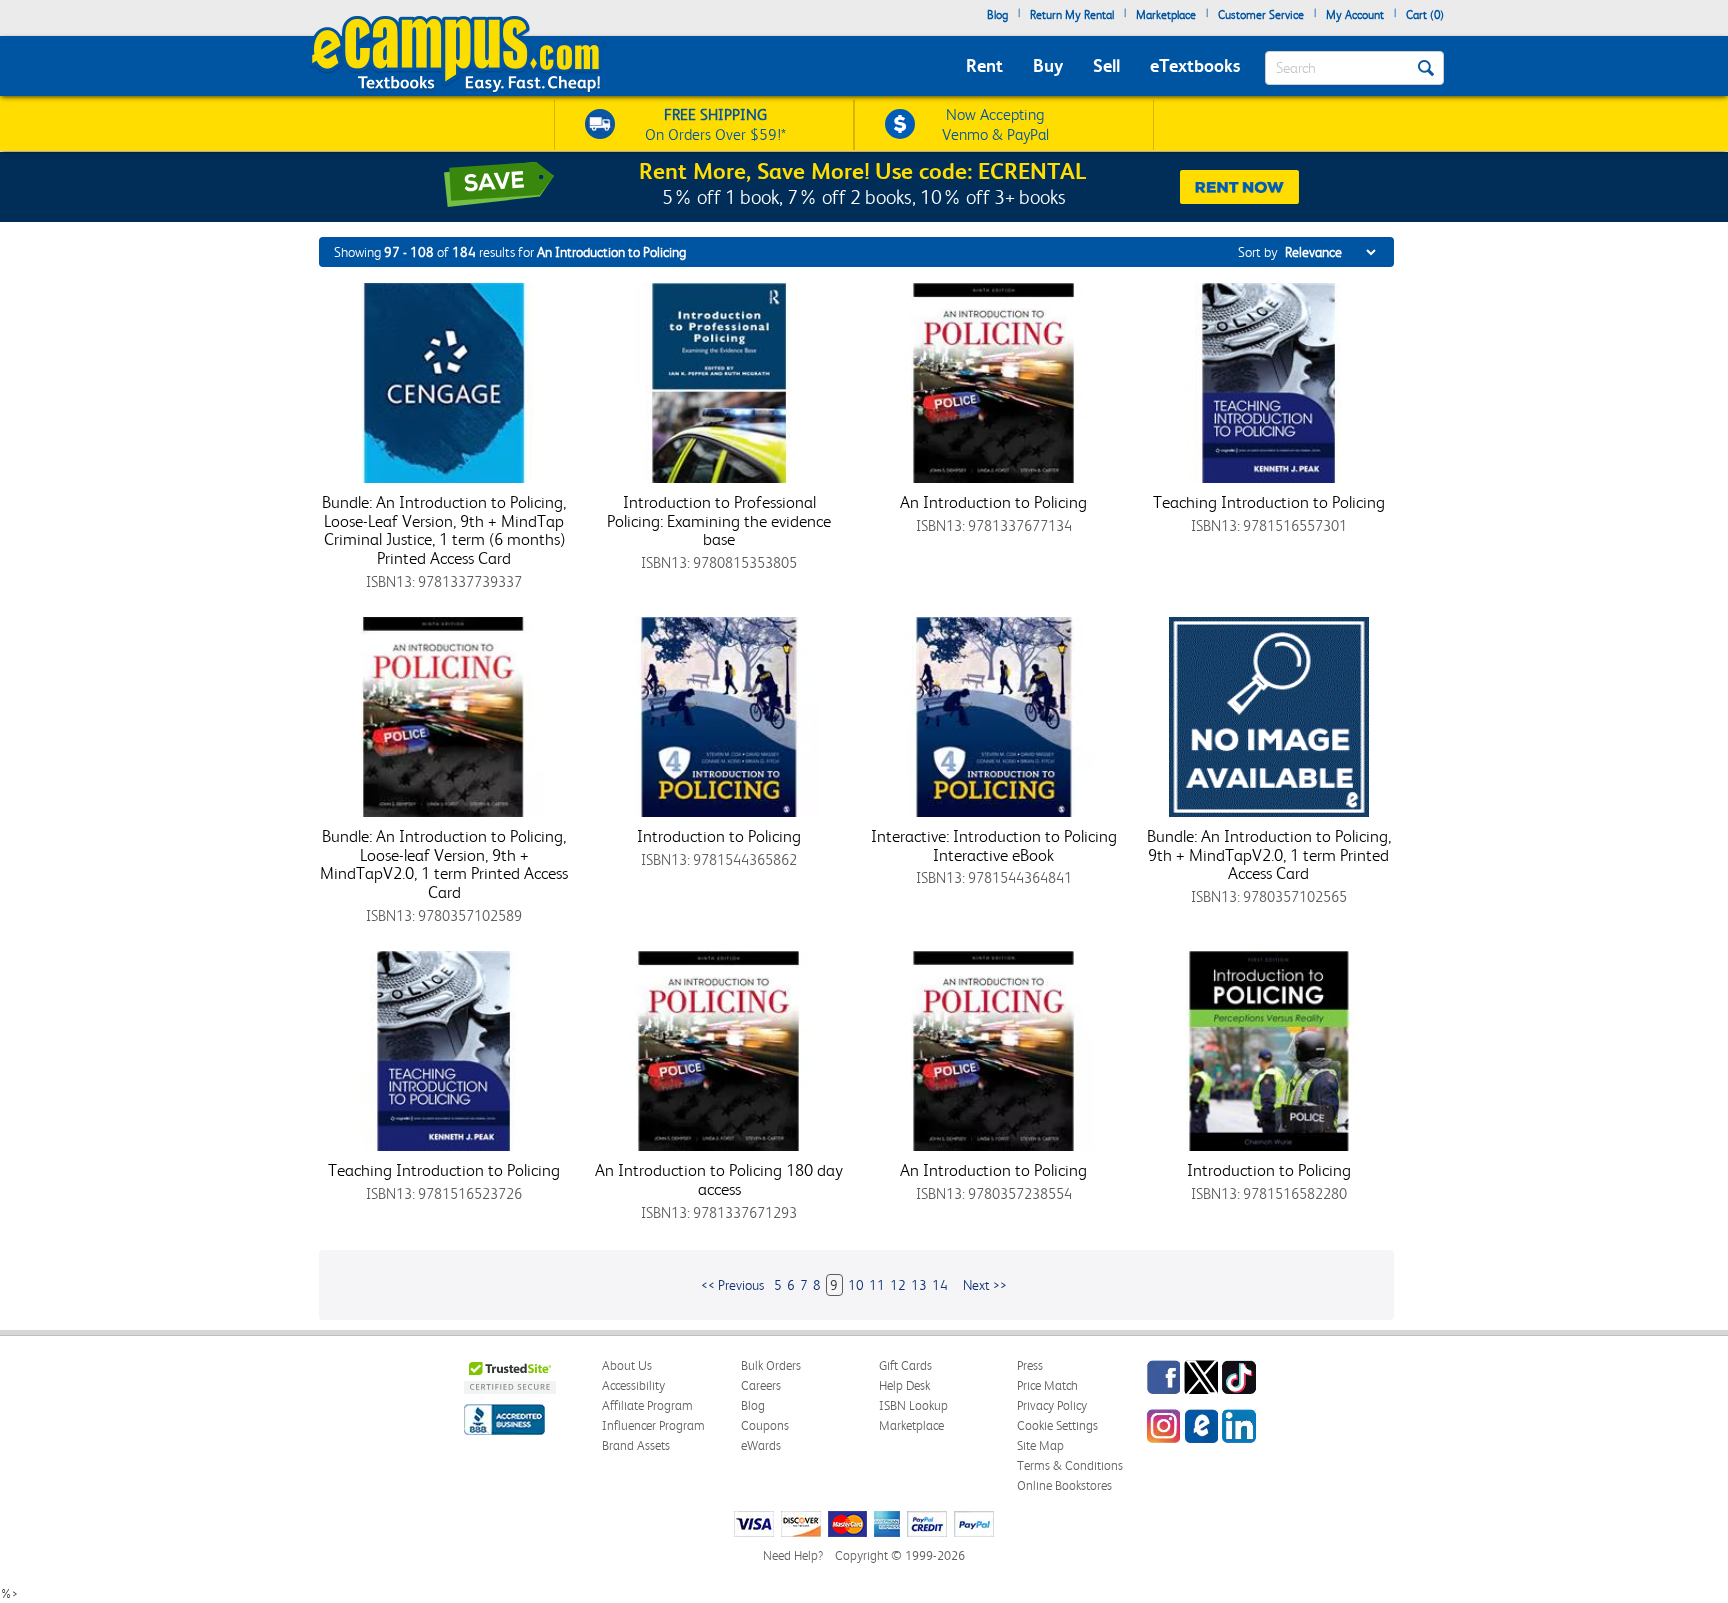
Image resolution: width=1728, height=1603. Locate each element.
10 (856, 1285)
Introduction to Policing (719, 836)
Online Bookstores (1064, 1485)
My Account (1355, 15)
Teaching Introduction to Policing (1269, 502)
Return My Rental (1072, 15)
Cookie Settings (1057, 1425)
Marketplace (1166, 15)
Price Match (1047, 1385)
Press (1030, 1365)
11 (877, 1285)
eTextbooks (1195, 65)
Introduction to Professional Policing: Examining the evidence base (719, 520)
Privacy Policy (1052, 1405)
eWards (761, 1445)
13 (919, 1285)
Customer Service (1261, 15)
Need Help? (793, 1555)
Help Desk (904, 1385)
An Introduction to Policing (993, 502)
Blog (997, 15)
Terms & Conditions (1070, 1465)
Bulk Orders (771, 1365)
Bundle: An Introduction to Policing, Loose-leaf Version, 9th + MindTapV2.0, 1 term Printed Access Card (444, 864)
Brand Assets (636, 1445)
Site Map (1040, 1445)
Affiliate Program (647, 1405)
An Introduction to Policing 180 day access (719, 1179)
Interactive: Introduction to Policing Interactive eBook (994, 845)
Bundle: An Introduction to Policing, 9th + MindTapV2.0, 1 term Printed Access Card (1269, 854)
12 (898, 1285)
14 (940, 1285)
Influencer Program (653, 1425)
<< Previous (732, 1285)
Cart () (1425, 15)
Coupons (765, 1425)
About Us (627, 1365)
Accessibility (633, 1385)
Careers (761, 1385)
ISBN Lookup (913, 1405)
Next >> (985, 1285)
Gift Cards (905, 1365)
